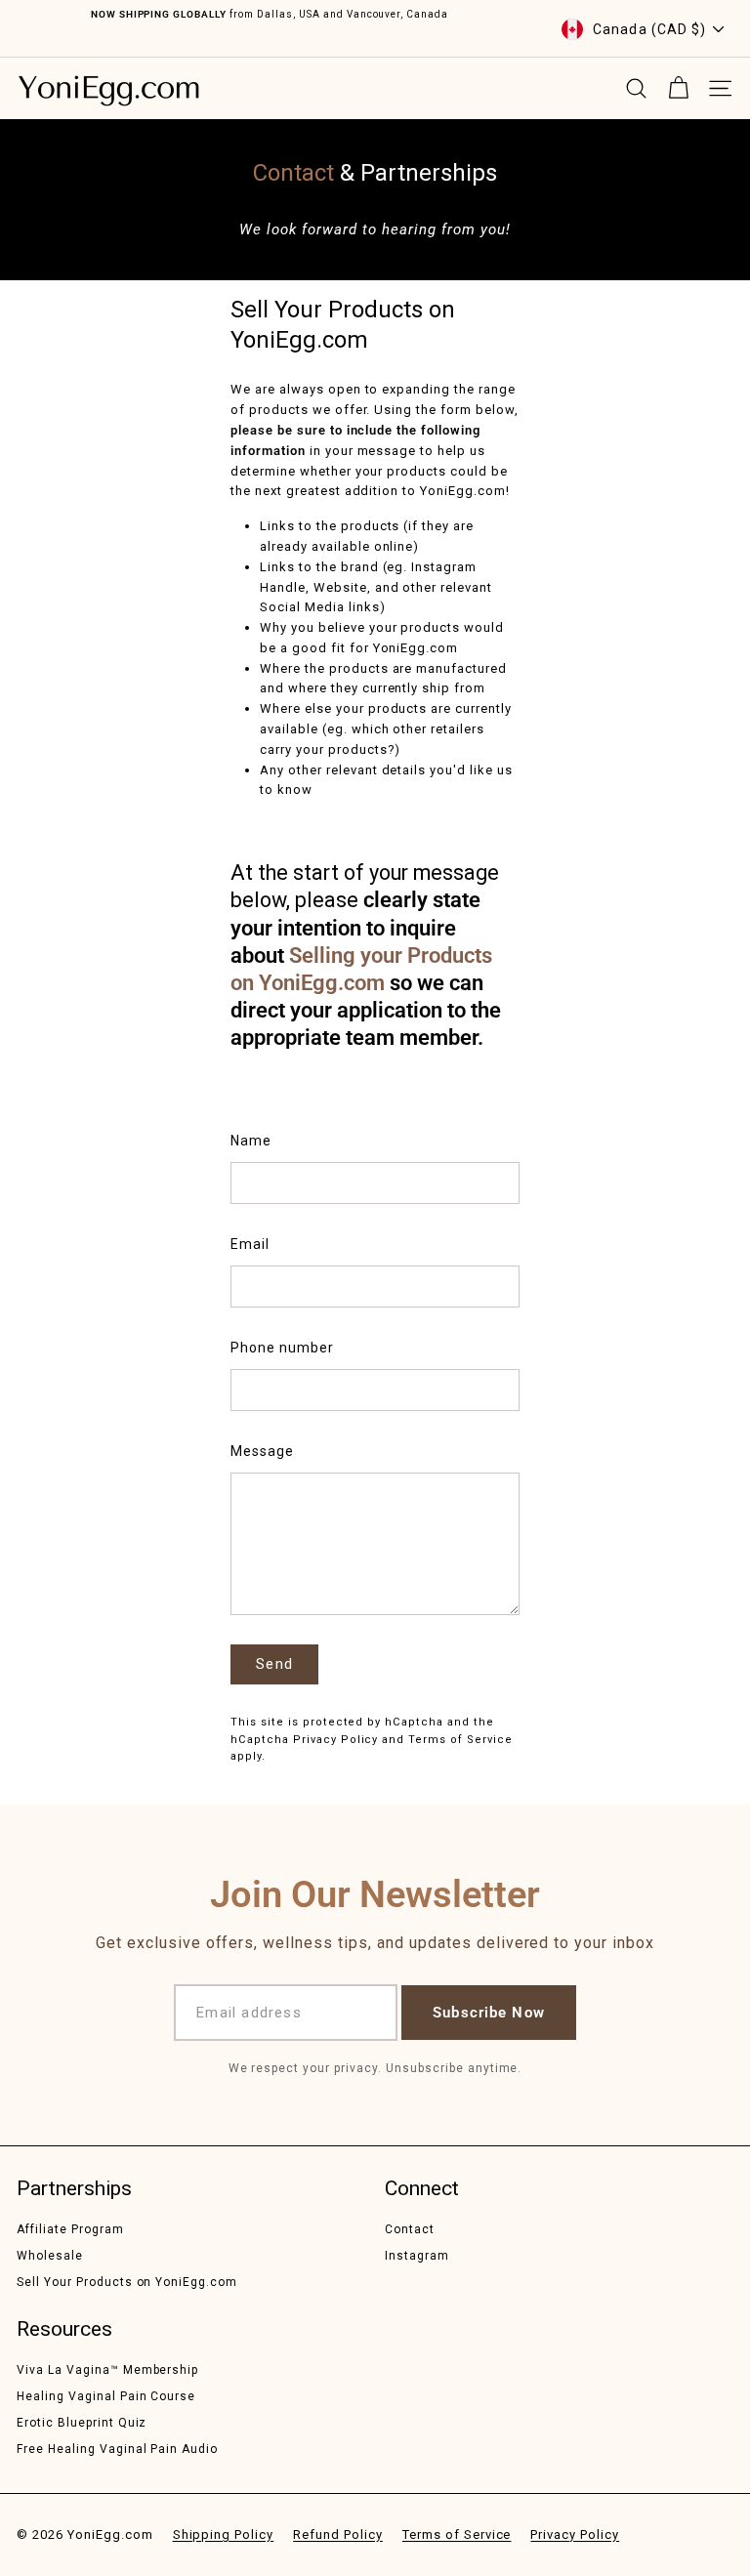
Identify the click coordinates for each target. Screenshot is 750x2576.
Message (262, 1451)
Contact (410, 2229)
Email (250, 1244)
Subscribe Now (489, 2013)
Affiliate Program (70, 2229)
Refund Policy (338, 2534)
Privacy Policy (336, 1740)
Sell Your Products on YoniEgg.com (127, 2282)
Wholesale (50, 2256)
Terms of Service (460, 1740)
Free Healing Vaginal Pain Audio (117, 2449)
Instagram (417, 2256)
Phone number (282, 1348)
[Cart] (678, 88)
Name (251, 1141)
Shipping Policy (224, 2534)
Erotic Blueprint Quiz (82, 2423)
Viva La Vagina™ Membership (107, 2370)
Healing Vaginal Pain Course (106, 2396)
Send (274, 1664)
